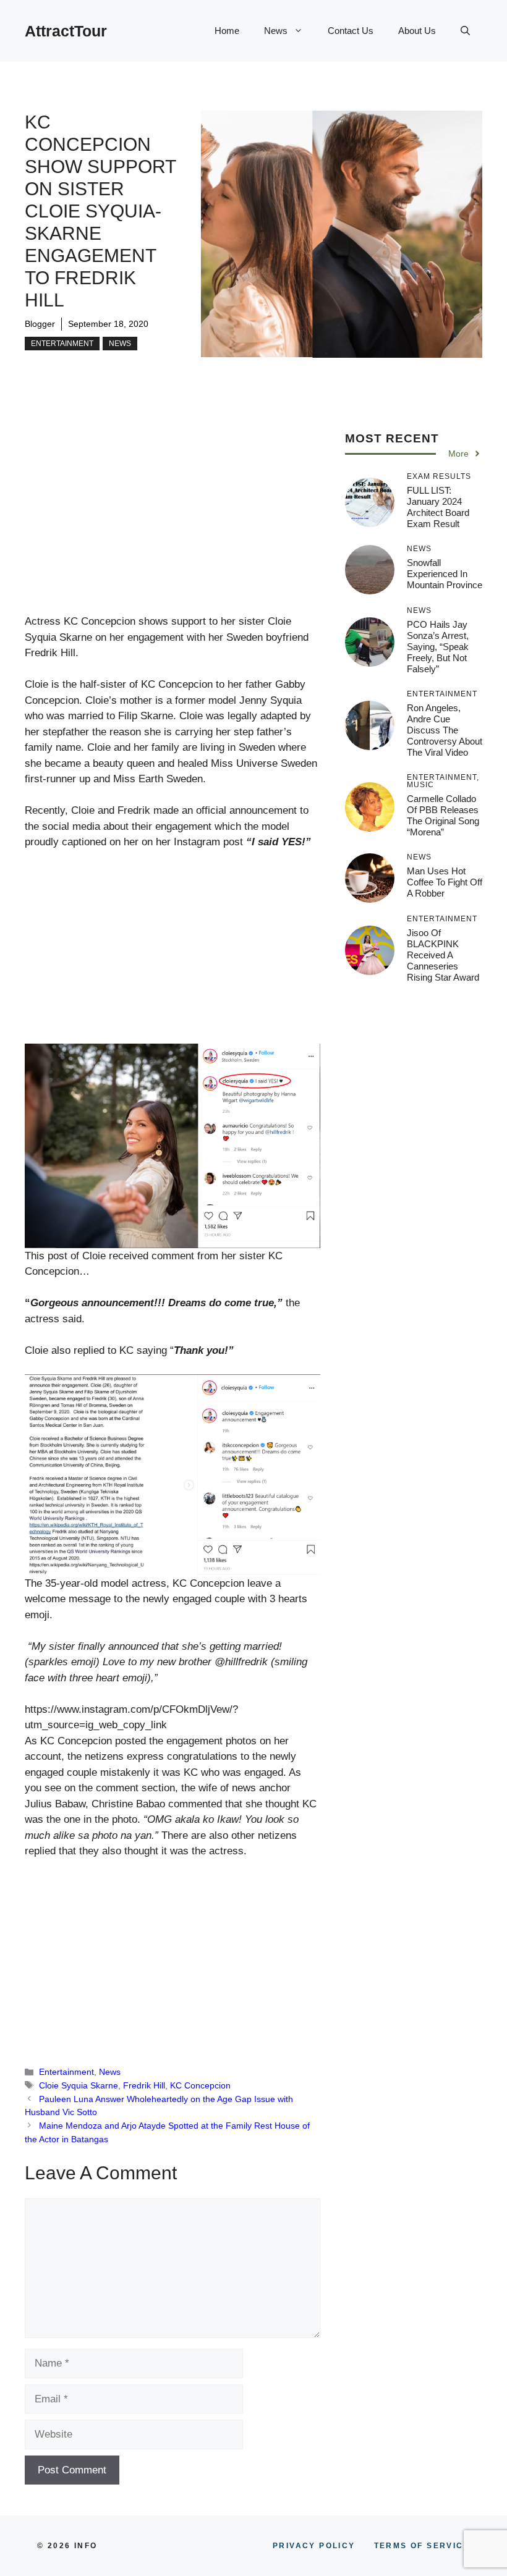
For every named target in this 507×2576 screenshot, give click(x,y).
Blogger (40, 324)
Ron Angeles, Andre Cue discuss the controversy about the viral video (445, 730)
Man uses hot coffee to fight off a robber (445, 882)
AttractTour (66, 31)
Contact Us (351, 31)
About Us (417, 31)
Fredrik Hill (144, 2085)
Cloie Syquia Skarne (79, 2085)
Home (227, 31)
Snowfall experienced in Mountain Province (445, 574)
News (276, 31)
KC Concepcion (200, 2085)
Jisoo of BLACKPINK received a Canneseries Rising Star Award (443, 955)
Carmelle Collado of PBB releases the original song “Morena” (443, 815)
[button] (465, 31)
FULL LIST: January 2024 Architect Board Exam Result (438, 507)
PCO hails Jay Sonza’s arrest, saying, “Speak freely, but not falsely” (438, 647)
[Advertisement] (173, 522)
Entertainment (62, 344)
